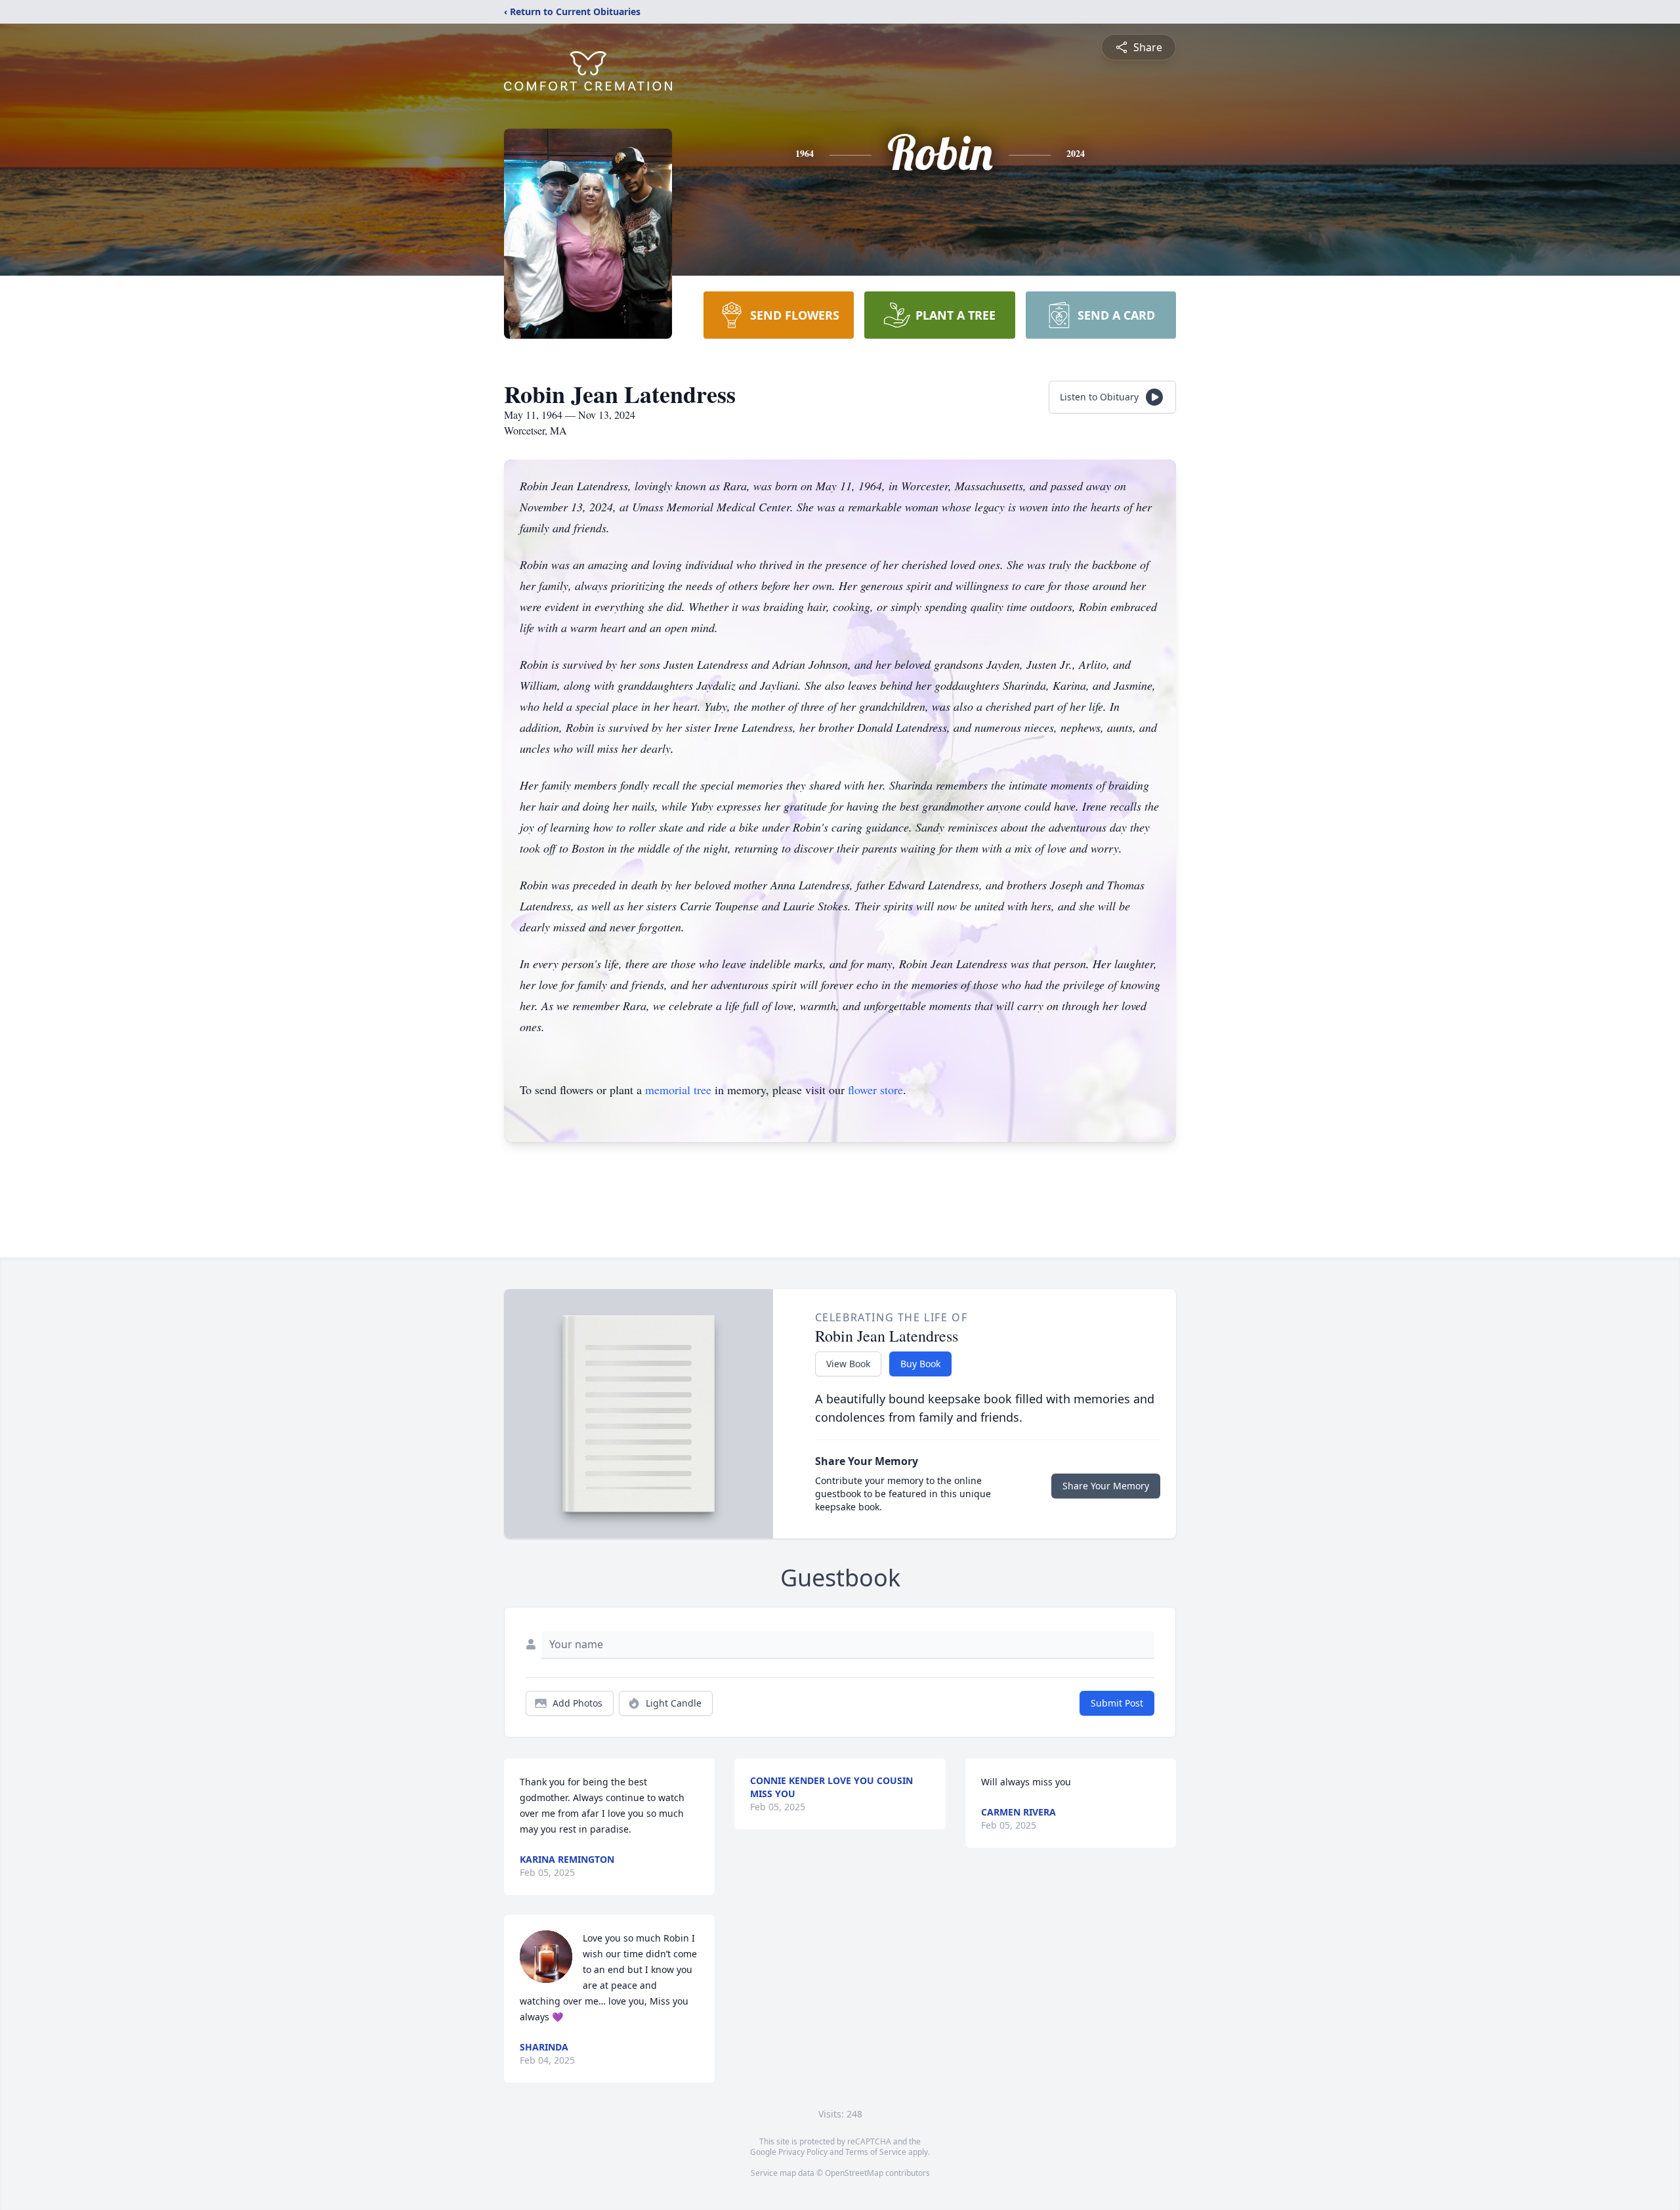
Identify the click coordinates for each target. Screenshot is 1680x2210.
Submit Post (1117, 1703)
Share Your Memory (1106, 1486)
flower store (875, 1090)
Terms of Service (876, 2152)
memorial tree (678, 1090)
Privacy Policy (803, 2152)
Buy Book (920, 1364)
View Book (848, 1364)
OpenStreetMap (854, 2173)
